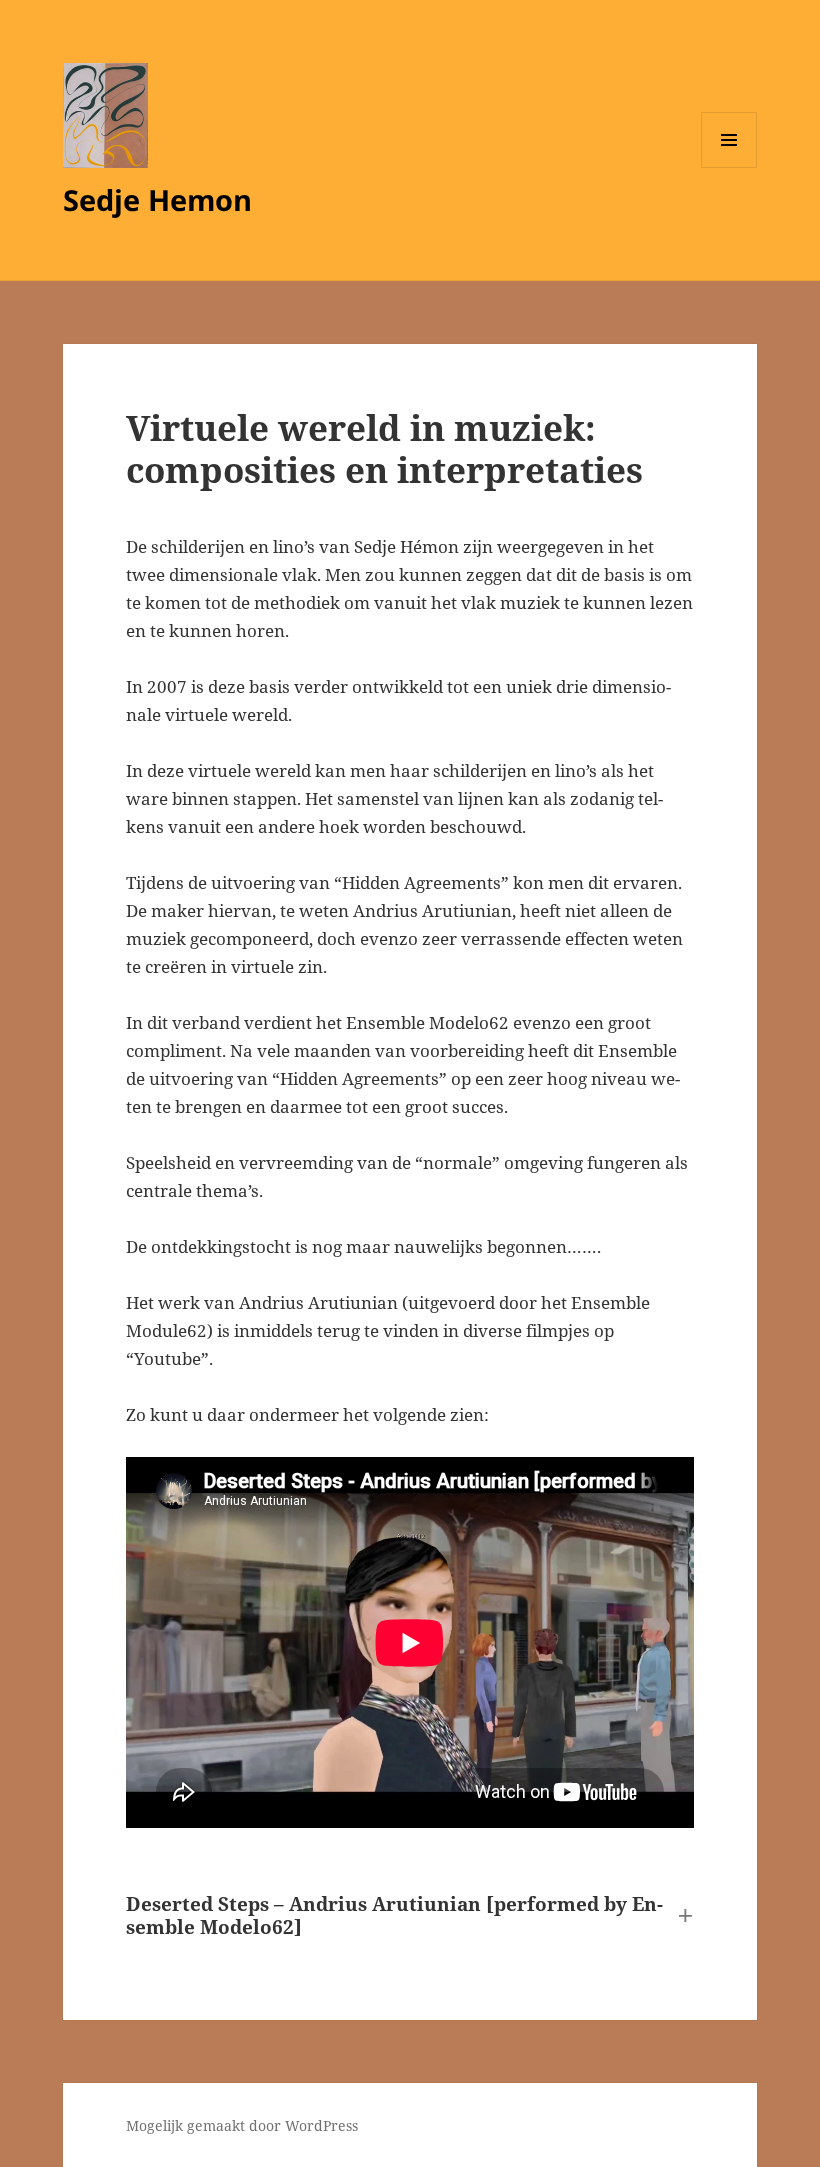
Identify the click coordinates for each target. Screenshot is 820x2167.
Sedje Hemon (157, 199)
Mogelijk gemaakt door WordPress (242, 2125)
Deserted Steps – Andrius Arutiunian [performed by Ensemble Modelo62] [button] (394, 1916)
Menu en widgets (729, 167)
